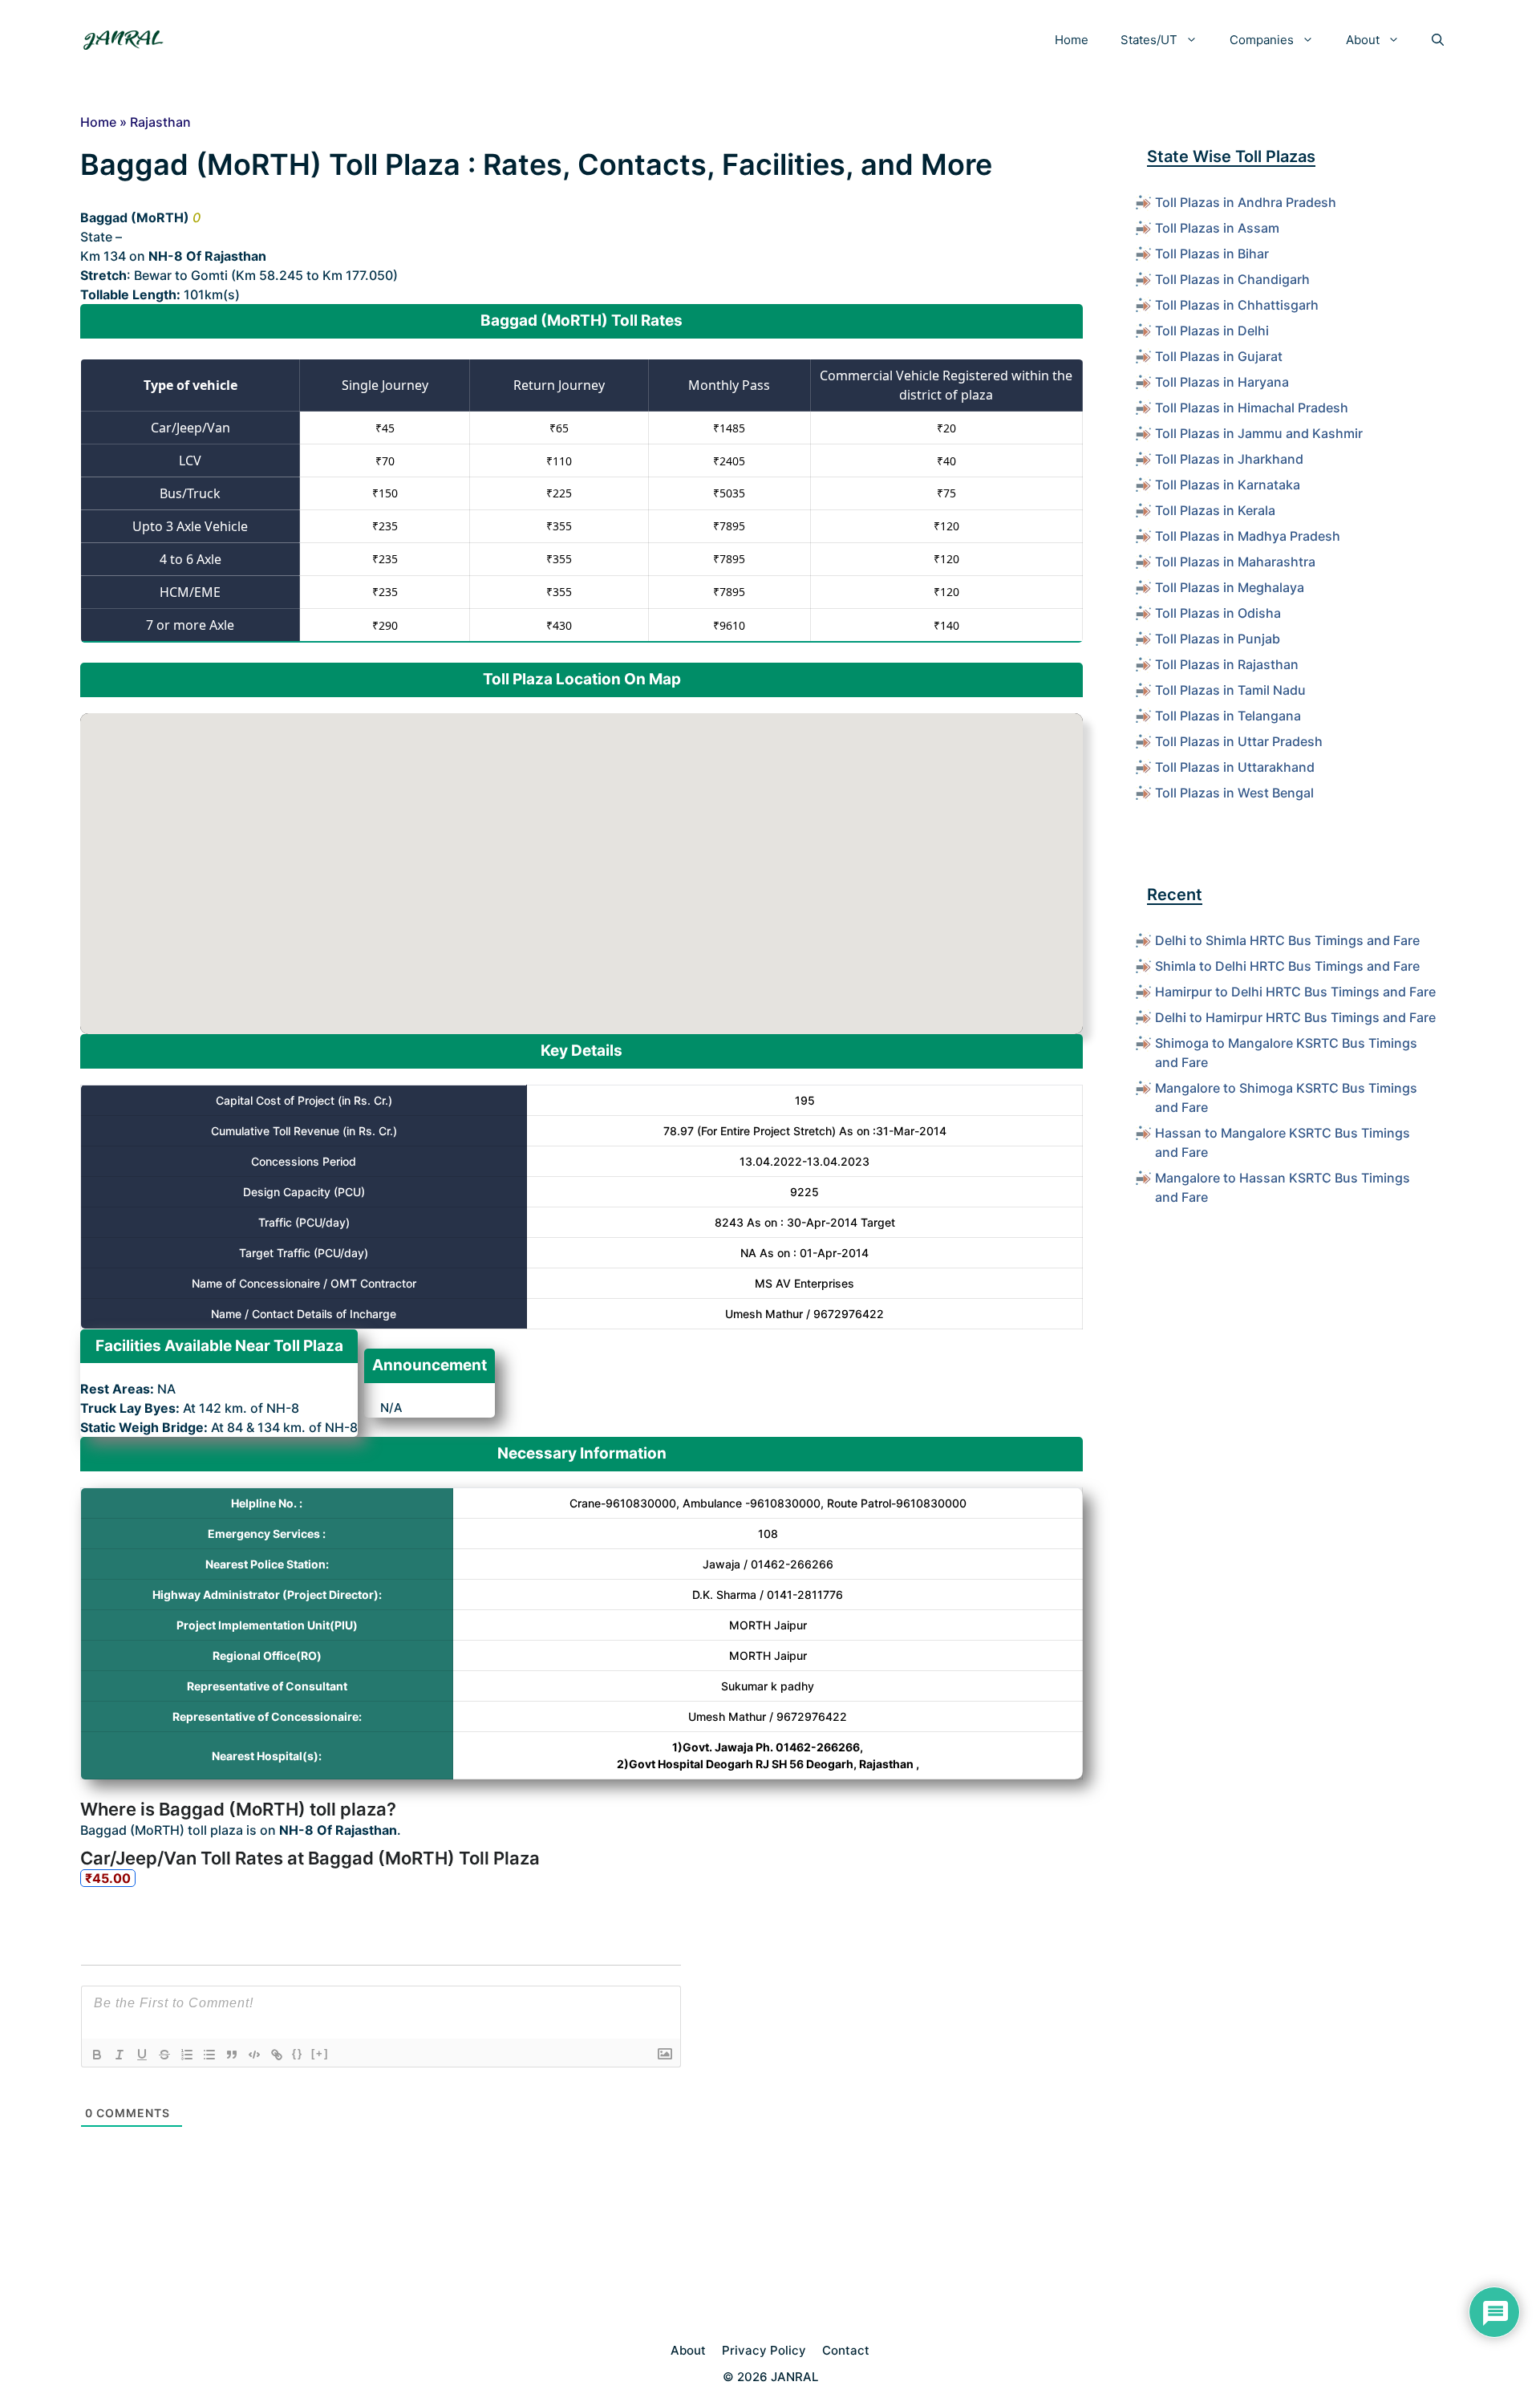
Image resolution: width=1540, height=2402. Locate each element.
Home (1072, 40)
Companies (1262, 40)
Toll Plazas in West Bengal (1234, 793)
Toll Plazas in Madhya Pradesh (1248, 536)
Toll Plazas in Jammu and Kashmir (1259, 433)
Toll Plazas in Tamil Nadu (1230, 690)
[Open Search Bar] (1438, 40)
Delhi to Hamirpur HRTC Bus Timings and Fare (1295, 1017)
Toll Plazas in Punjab (1218, 639)
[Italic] (120, 2055)
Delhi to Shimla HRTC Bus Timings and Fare (1287, 940)
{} (298, 2053)
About (1363, 40)
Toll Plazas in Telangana (1228, 716)
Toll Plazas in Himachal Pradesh (1252, 408)
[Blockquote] (232, 2055)
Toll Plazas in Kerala (1215, 510)
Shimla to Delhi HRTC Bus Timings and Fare (1287, 966)
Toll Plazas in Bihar (1212, 254)
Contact (846, 2350)
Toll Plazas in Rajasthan (1227, 664)
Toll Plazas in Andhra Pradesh (1246, 202)
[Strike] (164, 2055)
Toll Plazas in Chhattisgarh (1237, 305)
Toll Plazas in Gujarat (1219, 356)
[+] (320, 2053)
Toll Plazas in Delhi (1212, 331)
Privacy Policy (764, 2350)
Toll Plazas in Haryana (1222, 382)
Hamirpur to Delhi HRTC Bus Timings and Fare (1295, 992)
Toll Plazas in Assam (1217, 228)
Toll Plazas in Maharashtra (1235, 562)
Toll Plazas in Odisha (1218, 613)
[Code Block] (254, 2055)
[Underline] (142, 2055)
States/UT (1149, 40)
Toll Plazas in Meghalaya (1230, 587)
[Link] (277, 2055)
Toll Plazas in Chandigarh (1232, 279)
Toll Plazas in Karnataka (1228, 485)
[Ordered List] (187, 2055)
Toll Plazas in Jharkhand (1229, 459)
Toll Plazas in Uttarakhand (1235, 767)
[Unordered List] (209, 2055)
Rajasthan (160, 122)
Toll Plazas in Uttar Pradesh (1239, 741)
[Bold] (97, 2055)
